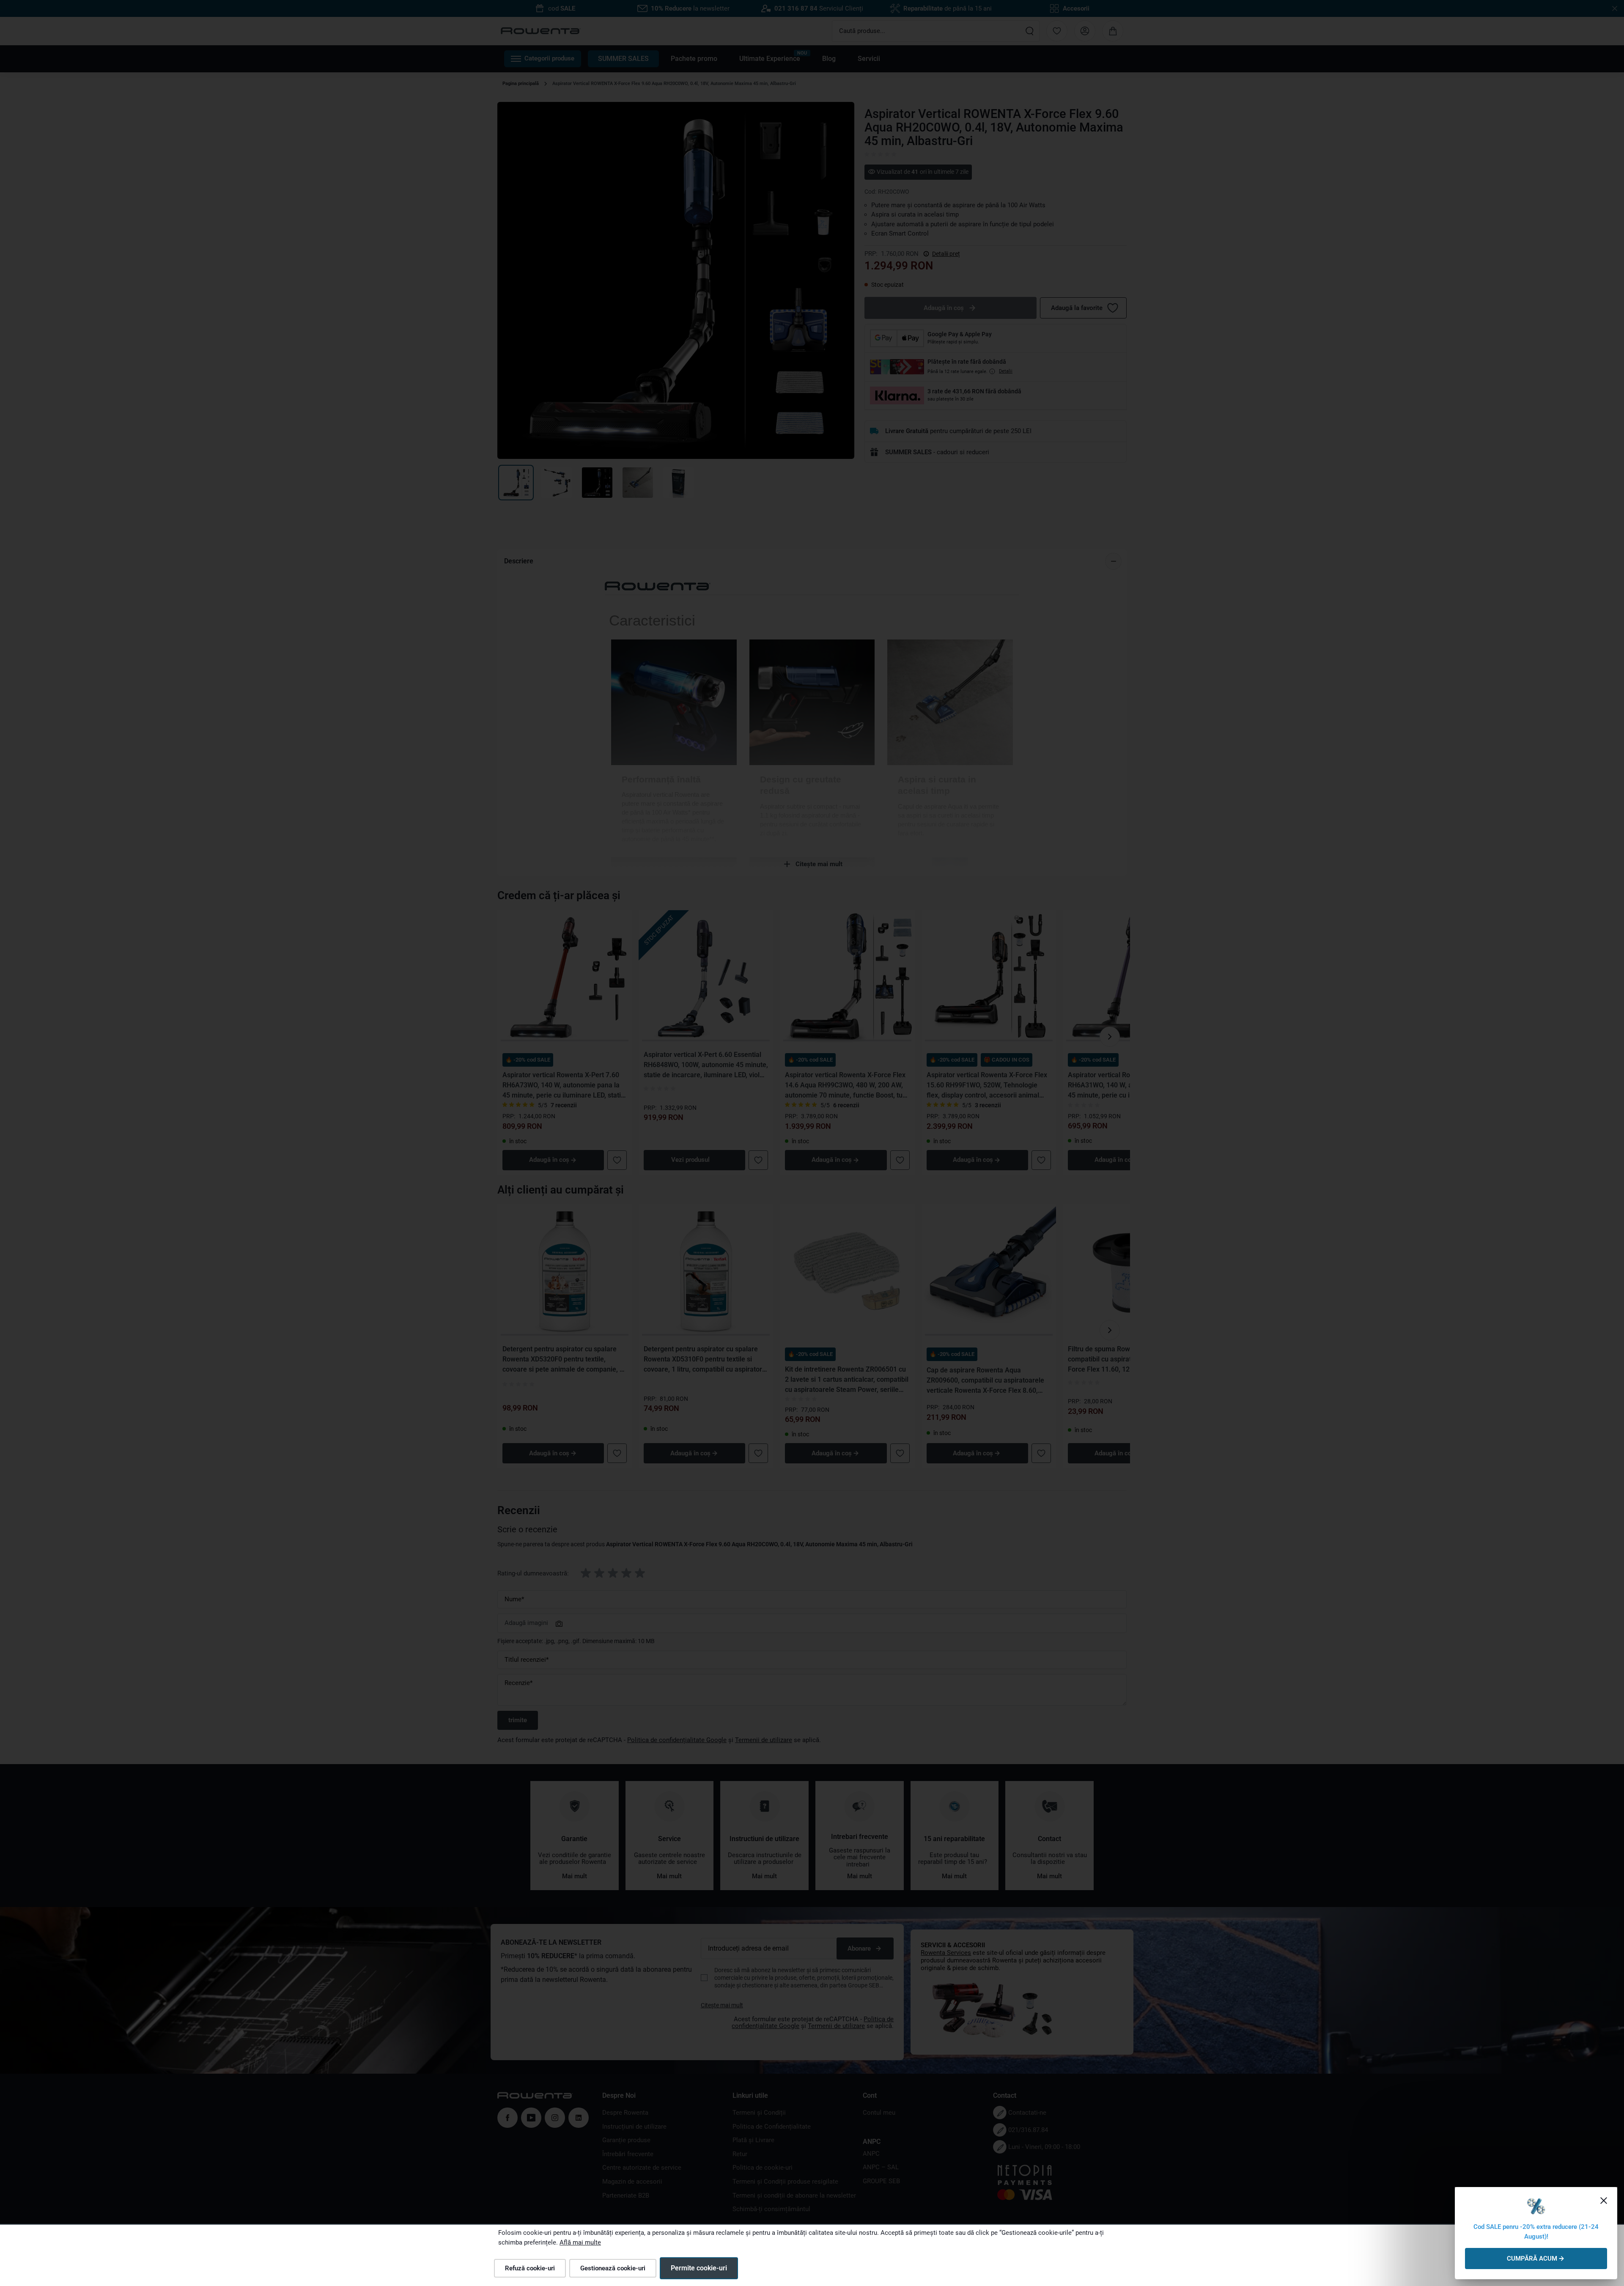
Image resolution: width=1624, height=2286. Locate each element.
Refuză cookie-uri (530, 2268)
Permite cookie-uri (699, 2268)
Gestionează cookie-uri (613, 2268)
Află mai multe (580, 2242)
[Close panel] (1604, 2201)
